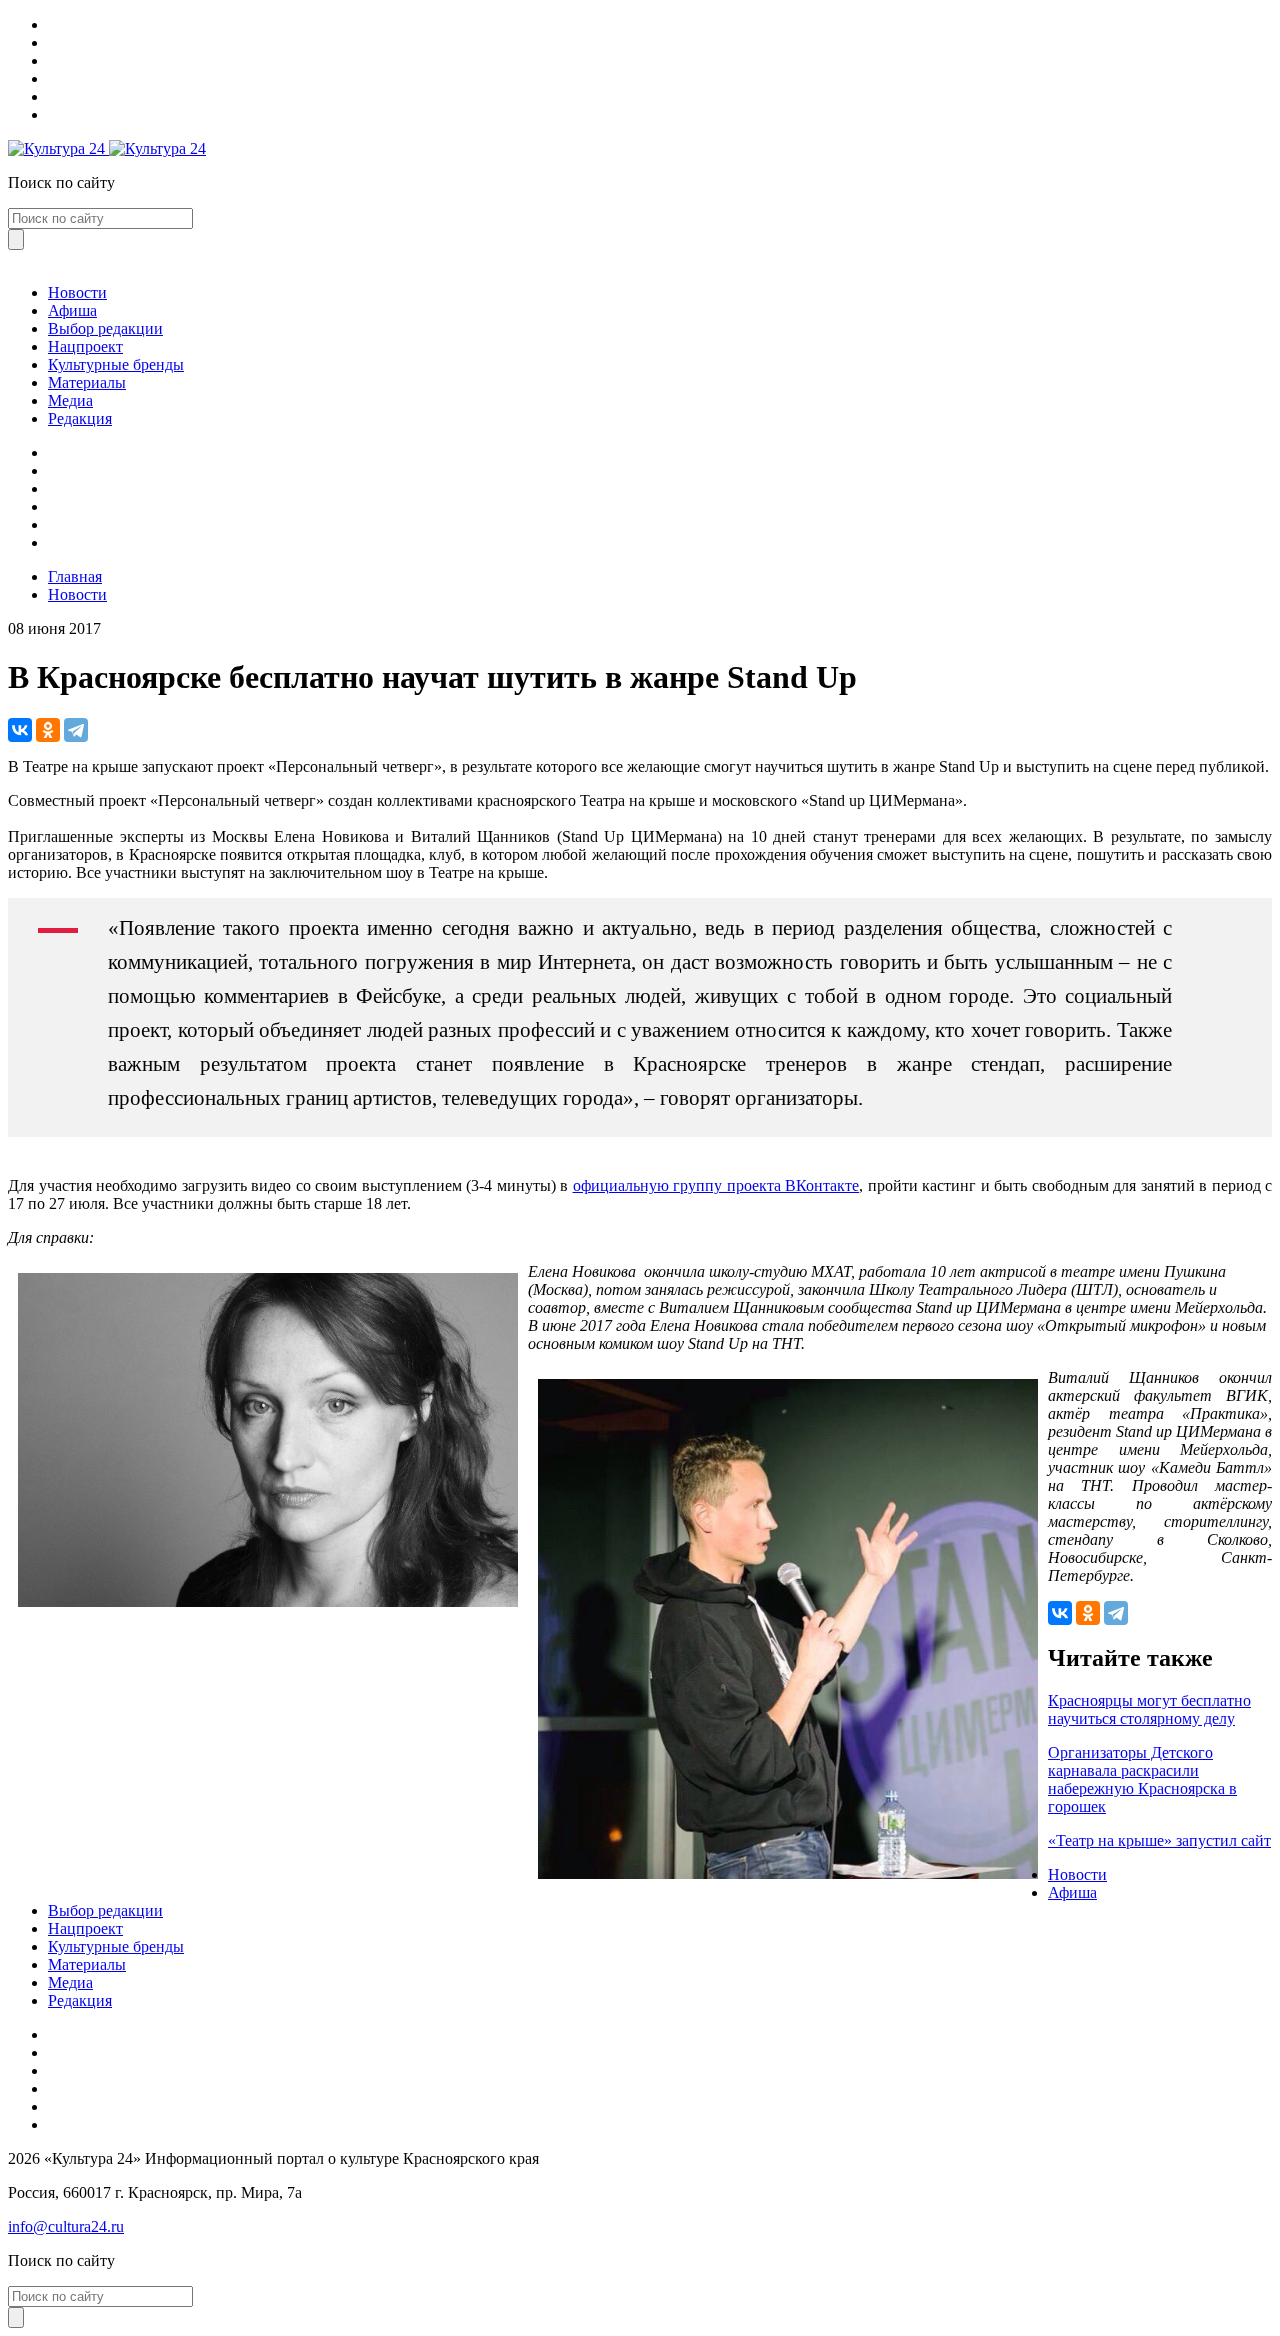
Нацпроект (85, 346)
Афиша (72, 310)
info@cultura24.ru (66, 2226)
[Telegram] (76, 730)
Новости (77, 292)
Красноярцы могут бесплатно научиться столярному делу (1149, 1709)
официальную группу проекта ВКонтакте (716, 1185)
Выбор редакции (105, 328)
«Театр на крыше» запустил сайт (1159, 1840)
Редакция (80, 418)
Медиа (70, 400)
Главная (75, 576)
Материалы (87, 382)
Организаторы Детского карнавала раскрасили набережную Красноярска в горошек (1142, 1779)
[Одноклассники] (48, 730)
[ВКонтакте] (20, 730)
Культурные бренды (116, 364)
